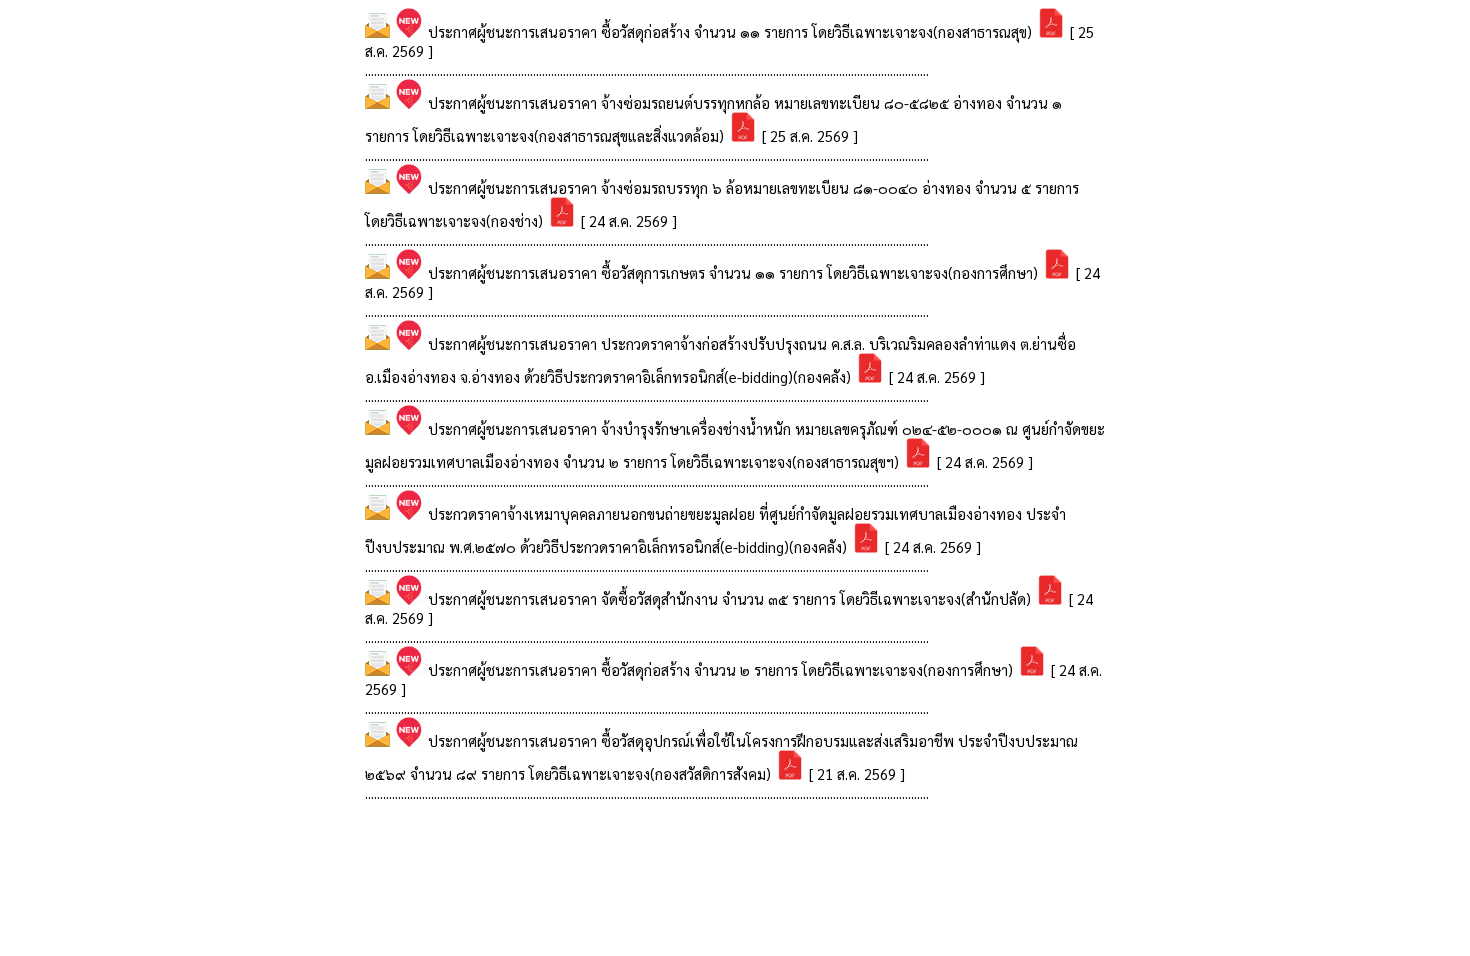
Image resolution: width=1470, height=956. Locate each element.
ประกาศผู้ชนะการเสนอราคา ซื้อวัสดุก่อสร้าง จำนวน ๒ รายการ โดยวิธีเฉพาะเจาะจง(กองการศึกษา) (722, 669)
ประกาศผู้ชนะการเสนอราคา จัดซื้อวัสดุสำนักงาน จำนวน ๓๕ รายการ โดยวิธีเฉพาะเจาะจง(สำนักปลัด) (731, 598)
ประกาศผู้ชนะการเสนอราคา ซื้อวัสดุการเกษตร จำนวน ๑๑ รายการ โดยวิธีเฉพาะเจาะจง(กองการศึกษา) (735, 272)
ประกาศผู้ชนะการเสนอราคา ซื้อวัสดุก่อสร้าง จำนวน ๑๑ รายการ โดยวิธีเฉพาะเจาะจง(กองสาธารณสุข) (732, 31)
